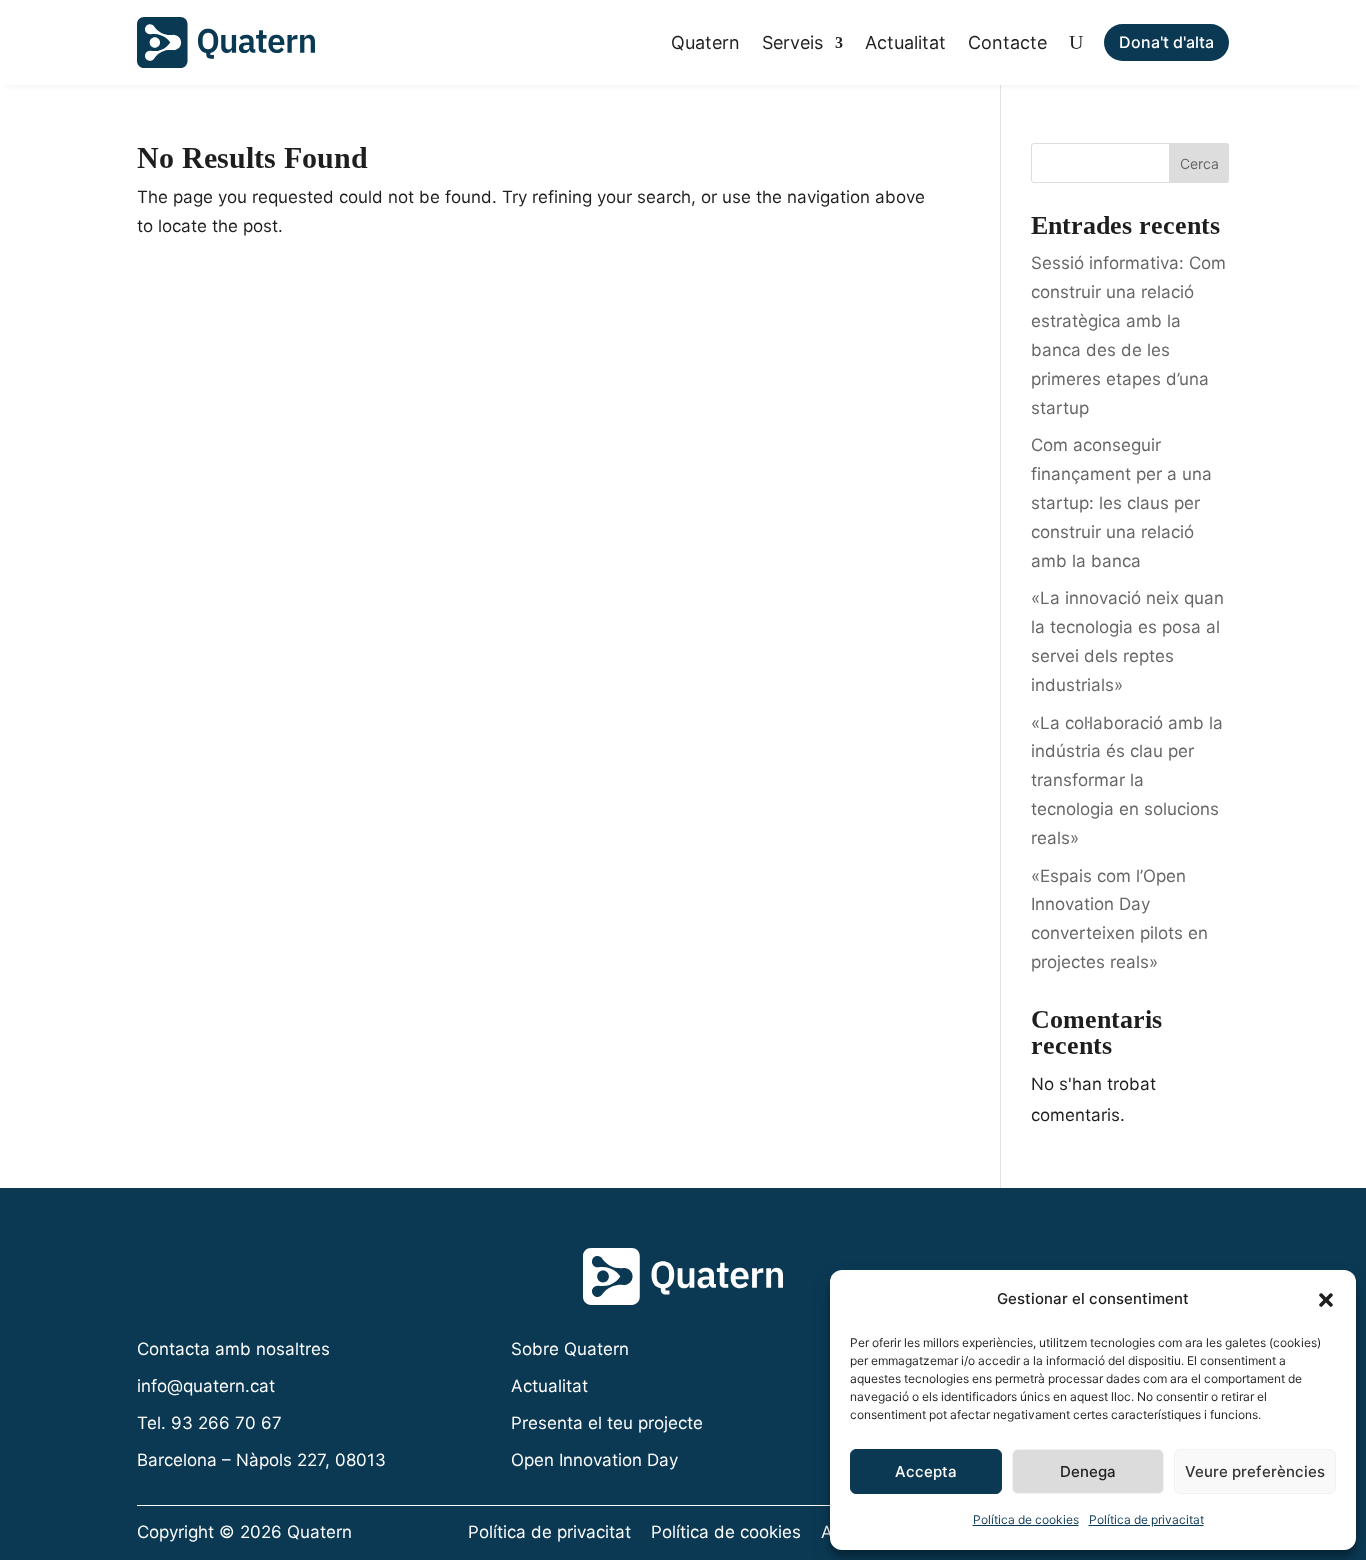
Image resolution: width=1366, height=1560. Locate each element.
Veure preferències (1255, 1471)
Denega (1088, 1471)
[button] (1326, 1300)
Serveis (792, 42)
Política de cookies (1026, 1519)
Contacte (1007, 42)
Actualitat (905, 42)
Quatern (705, 42)
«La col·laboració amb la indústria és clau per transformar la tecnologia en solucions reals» (1127, 781)
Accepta (926, 1471)
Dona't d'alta (1166, 42)
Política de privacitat (1146, 1519)
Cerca (1199, 163)
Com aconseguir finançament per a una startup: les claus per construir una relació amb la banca (1121, 503)
